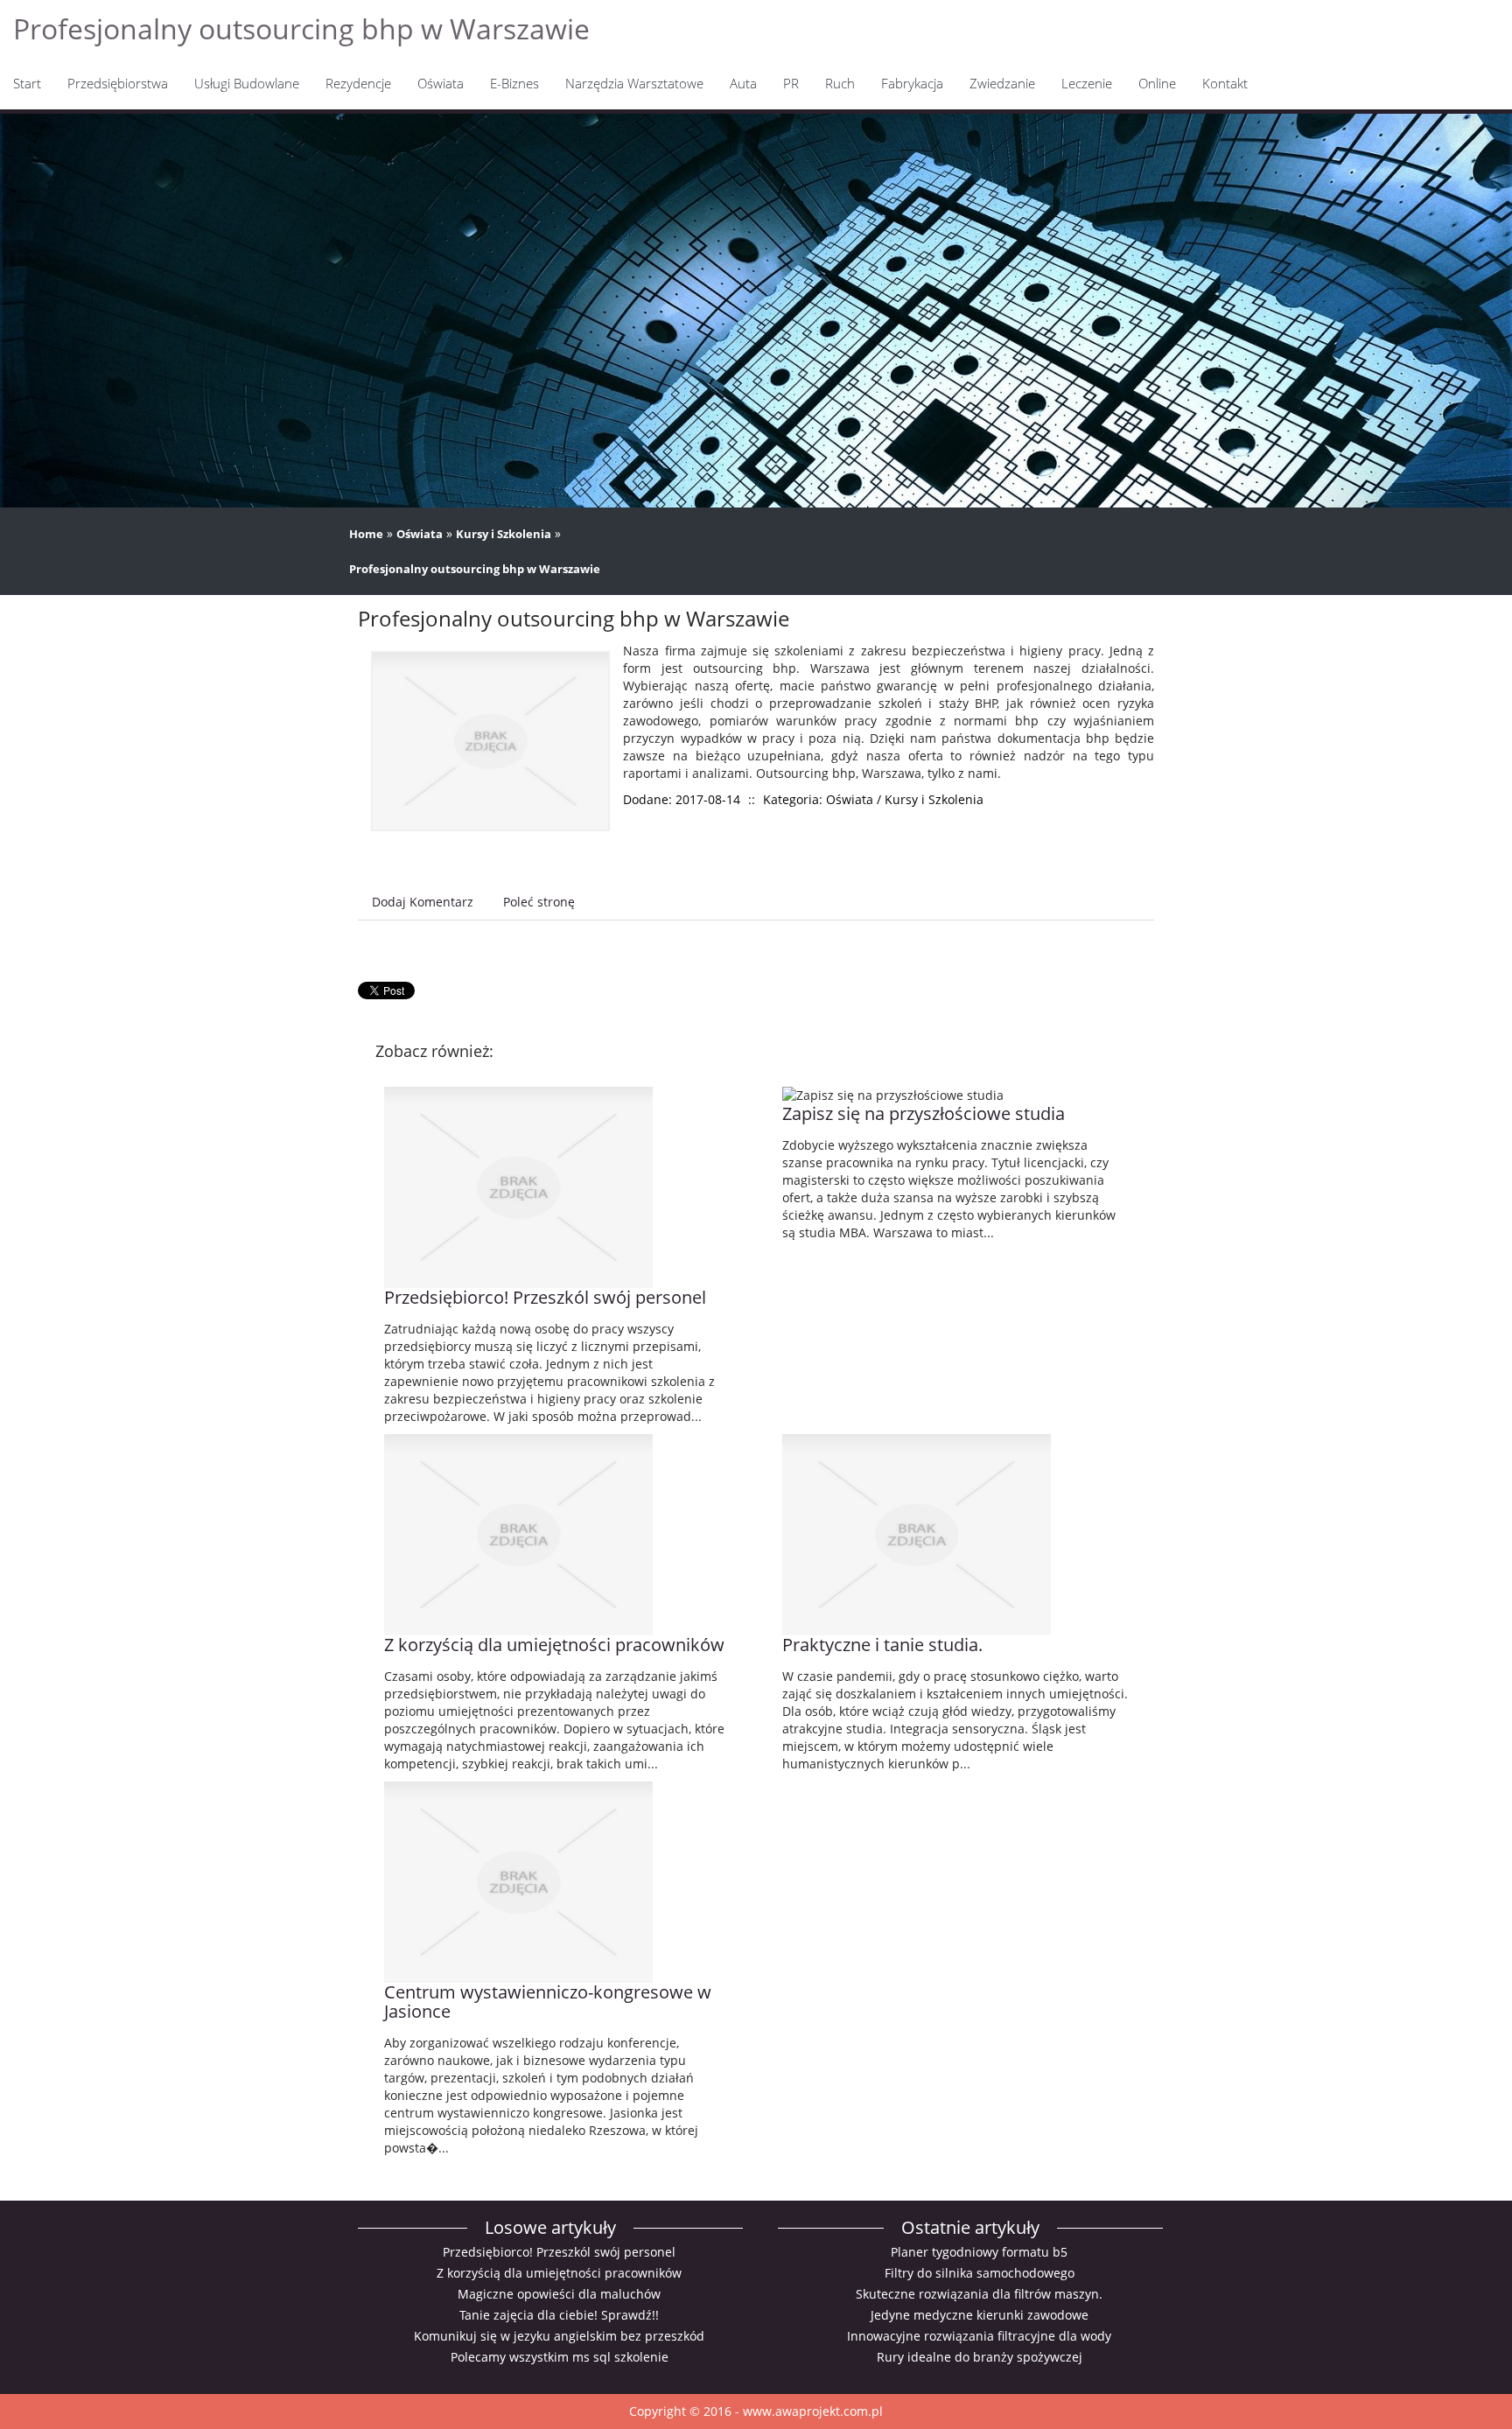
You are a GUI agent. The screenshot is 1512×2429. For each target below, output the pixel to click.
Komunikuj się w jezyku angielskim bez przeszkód (559, 2336)
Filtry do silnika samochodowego (980, 2273)
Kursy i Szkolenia (504, 534)
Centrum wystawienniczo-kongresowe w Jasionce (548, 2002)
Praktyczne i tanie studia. (882, 1645)
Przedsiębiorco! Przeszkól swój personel (545, 1297)
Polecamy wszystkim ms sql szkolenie (560, 2357)
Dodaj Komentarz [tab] (423, 902)
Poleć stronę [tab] (539, 902)
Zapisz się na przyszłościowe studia (924, 1113)
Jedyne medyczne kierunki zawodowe (980, 2315)
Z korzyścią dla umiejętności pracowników (554, 1645)
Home (366, 534)
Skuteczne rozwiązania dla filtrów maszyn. (979, 2294)
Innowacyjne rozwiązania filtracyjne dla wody (979, 2336)
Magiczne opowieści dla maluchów (559, 2294)
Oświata (420, 534)
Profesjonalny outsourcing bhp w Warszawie (475, 569)
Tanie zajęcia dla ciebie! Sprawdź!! (559, 2315)
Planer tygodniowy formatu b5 (979, 2252)
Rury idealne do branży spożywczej (980, 2357)
